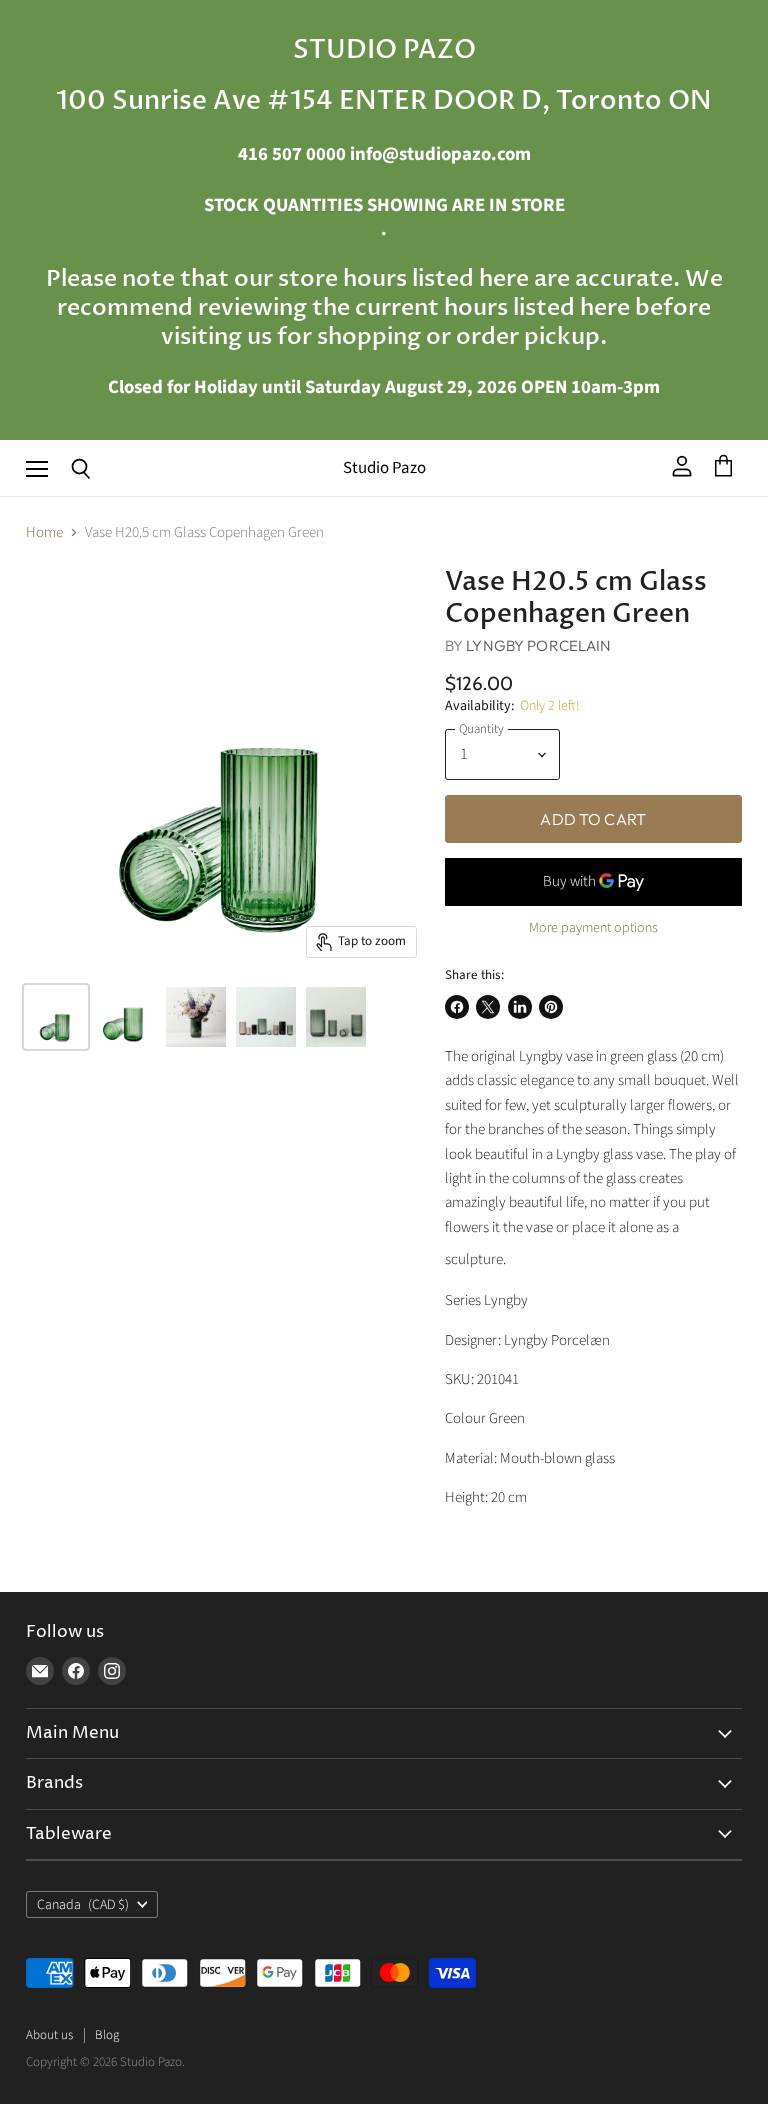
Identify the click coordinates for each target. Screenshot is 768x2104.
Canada (83, 1905)
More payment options (593, 928)
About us (49, 2035)
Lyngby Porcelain (538, 645)
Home (44, 532)
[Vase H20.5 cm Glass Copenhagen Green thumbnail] (56, 1017)
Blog (107, 2035)
